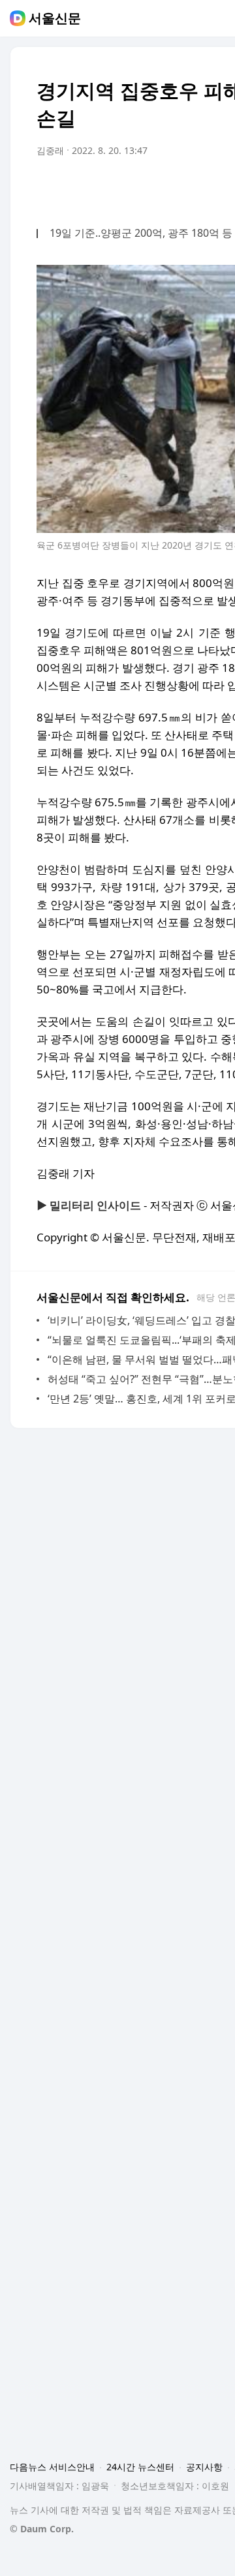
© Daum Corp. (42, 2529)
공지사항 (204, 2467)
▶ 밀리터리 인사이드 (89, 1205)
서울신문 (55, 18)
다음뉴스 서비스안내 (52, 2467)
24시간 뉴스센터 (140, 2467)
